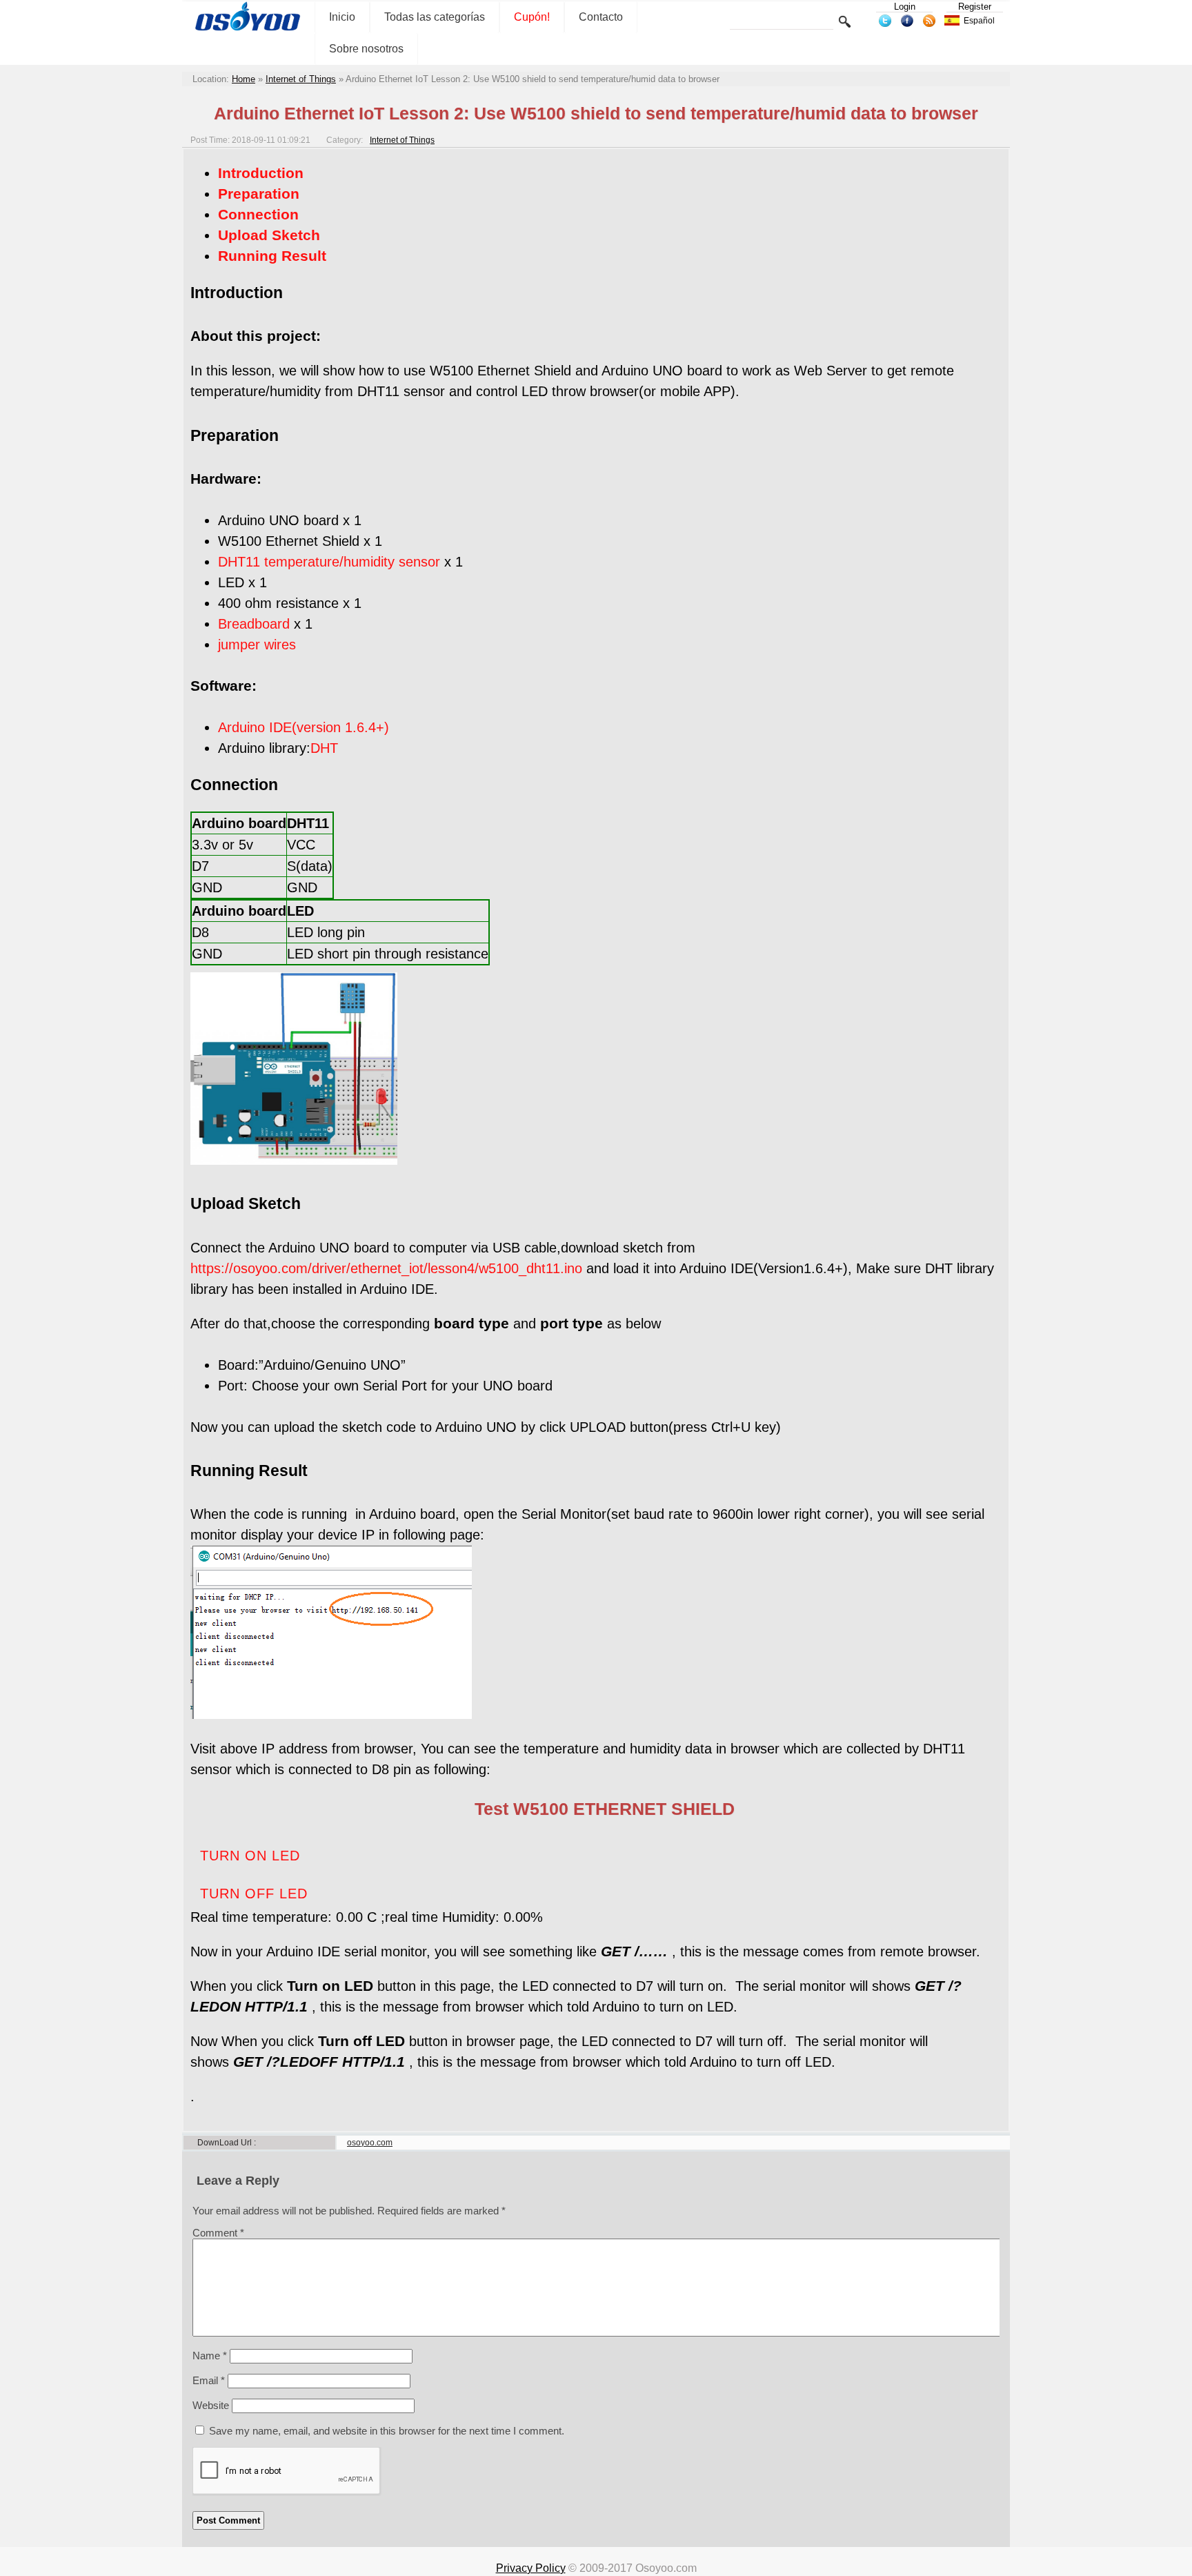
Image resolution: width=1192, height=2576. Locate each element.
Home (244, 79)
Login (905, 7)
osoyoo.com (370, 2143)
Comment (218, 2233)
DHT (324, 748)
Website (211, 2405)
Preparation (259, 194)
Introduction (261, 173)
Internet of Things (301, 79)
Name (210, 2356)
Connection (258, 214)
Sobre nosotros (366, 49)
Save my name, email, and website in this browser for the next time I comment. (387, 2431)
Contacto (601, 17)
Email (209, 2380)
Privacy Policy (531, 2568)
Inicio (342, 17)
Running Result (272, 256)
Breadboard (254, 624)
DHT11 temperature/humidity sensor (329, 562)
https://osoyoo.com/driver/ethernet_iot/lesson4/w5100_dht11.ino (386, 1268)
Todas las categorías (435, 17)
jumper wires (257, 645)
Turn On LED (250, 1856)
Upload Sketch (269, 235)
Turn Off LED (254, 1894)
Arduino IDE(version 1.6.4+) (304, 727)
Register (975, 7)
